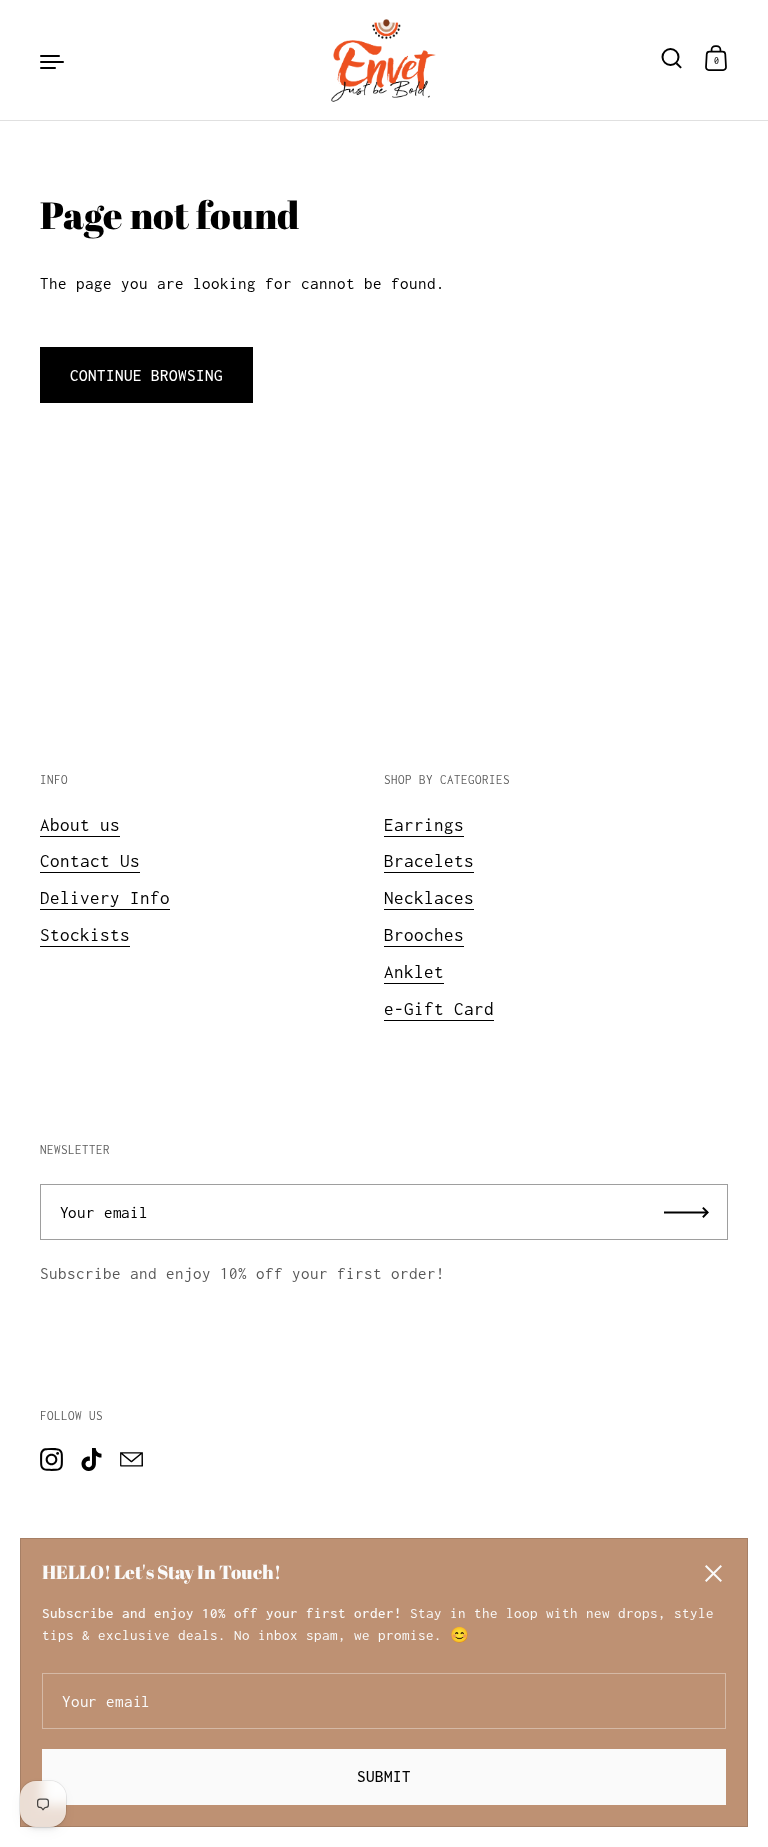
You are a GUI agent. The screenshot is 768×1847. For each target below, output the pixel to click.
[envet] (384, 60)
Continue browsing (146, 375)
